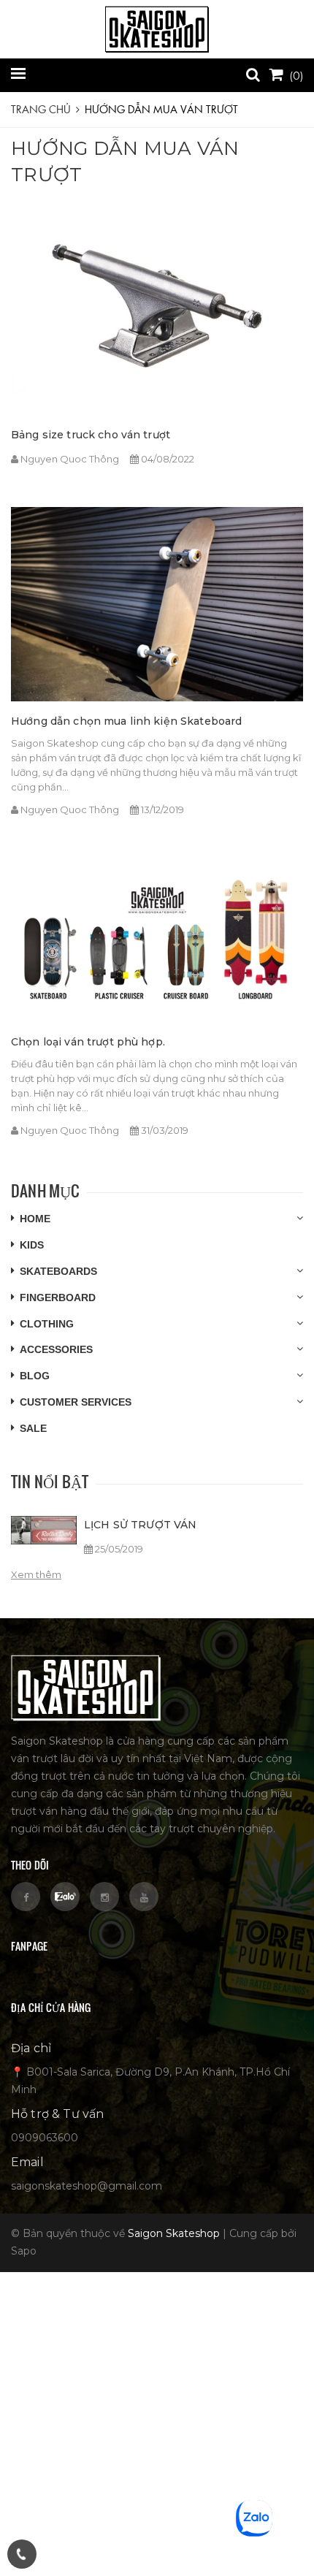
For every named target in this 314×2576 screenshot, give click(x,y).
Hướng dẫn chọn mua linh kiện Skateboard (126, 721)
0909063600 (45, 2138)
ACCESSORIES (56, 1349)
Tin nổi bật (50, 1481)
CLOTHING (47, 1324)
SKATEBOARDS (58, 1271)
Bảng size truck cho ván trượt (91, 435)
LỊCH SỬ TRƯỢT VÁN (140, 1525)
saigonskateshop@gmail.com (87, 2186)
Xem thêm (36, 1574)
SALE (33, 1428)
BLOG (35, 1376)
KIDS (32, 1245)
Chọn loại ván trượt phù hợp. (88, 1042)
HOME (35, 1219)
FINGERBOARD (58, 1297)
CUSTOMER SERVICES (76, 1402)
